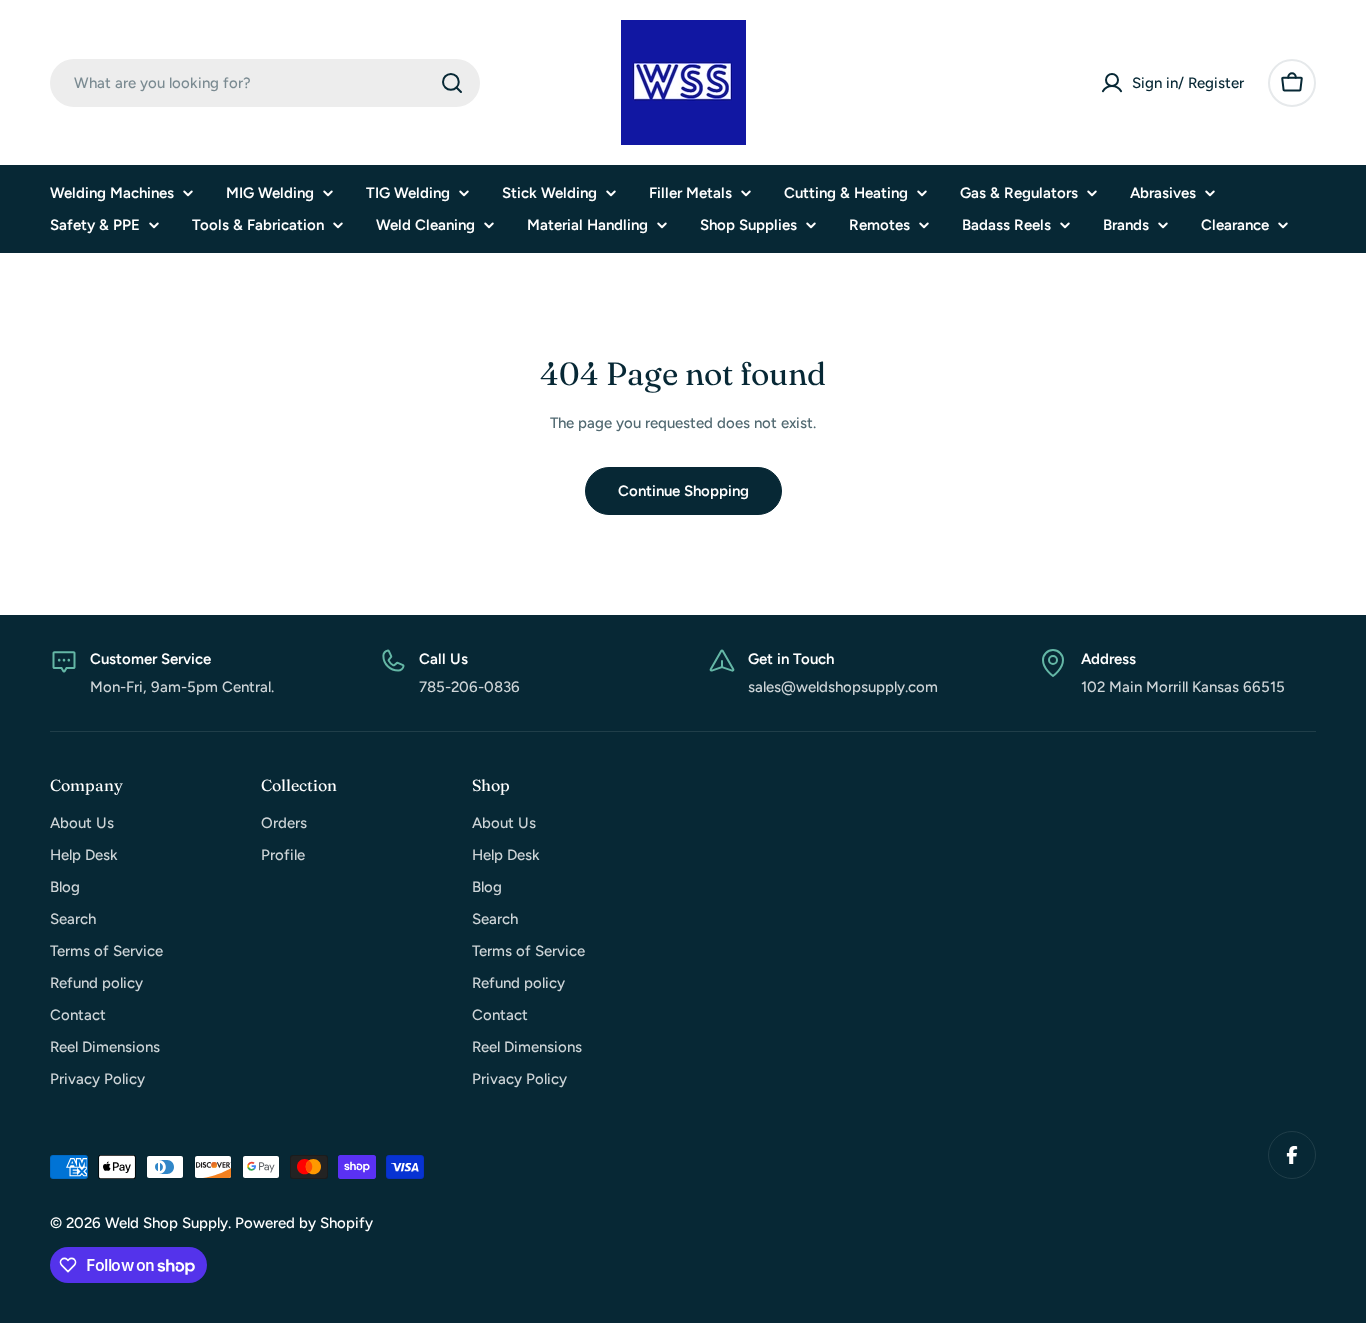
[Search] (452, 83)
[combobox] (265, 83)
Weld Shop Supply (166, 1223)
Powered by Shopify (304, 1223)
